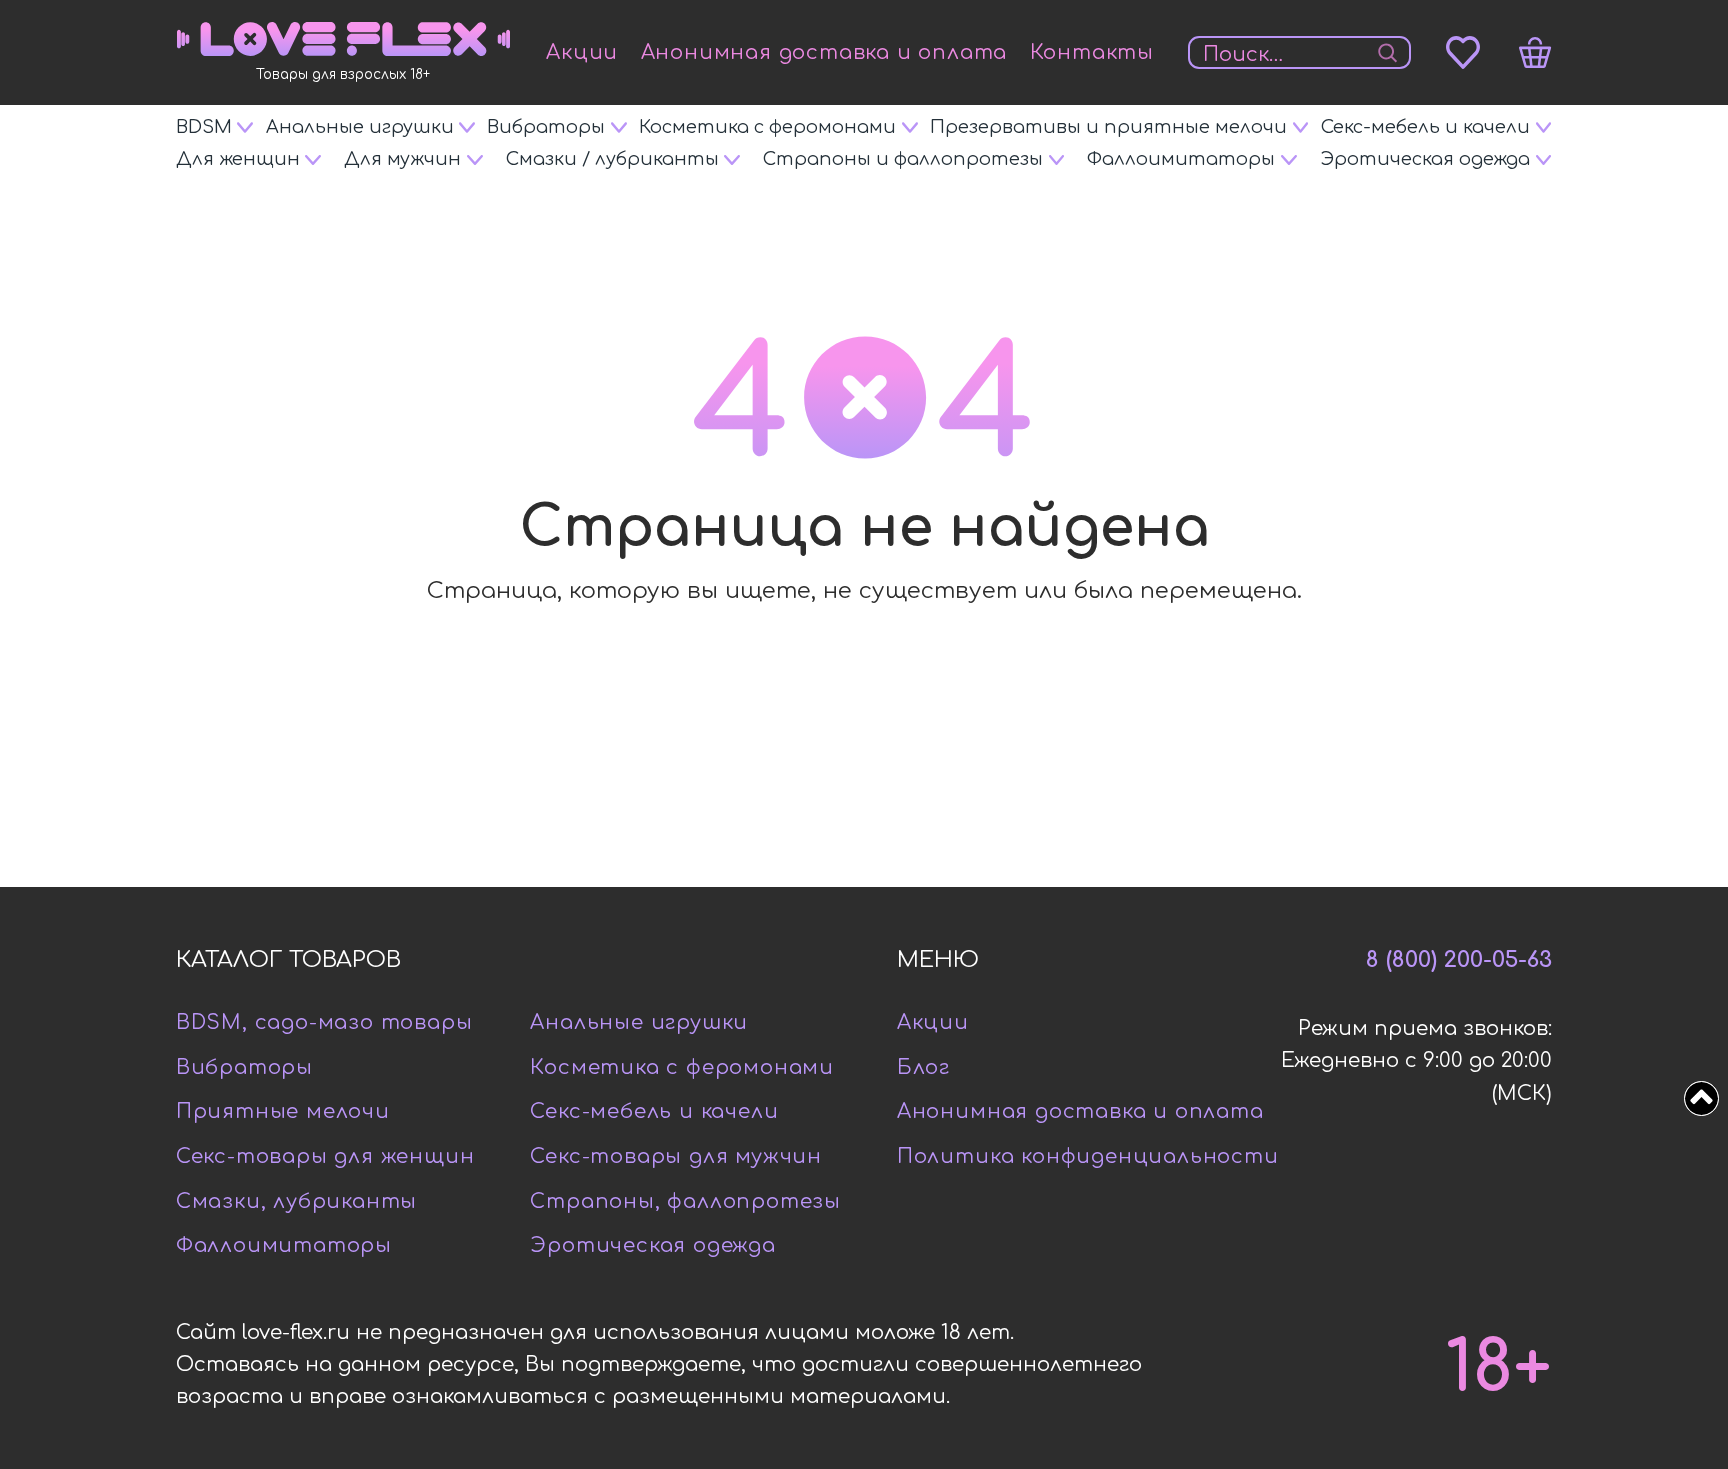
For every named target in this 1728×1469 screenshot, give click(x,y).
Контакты (1092, 52)
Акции (582, 52)
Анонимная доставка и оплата (824, 52)
